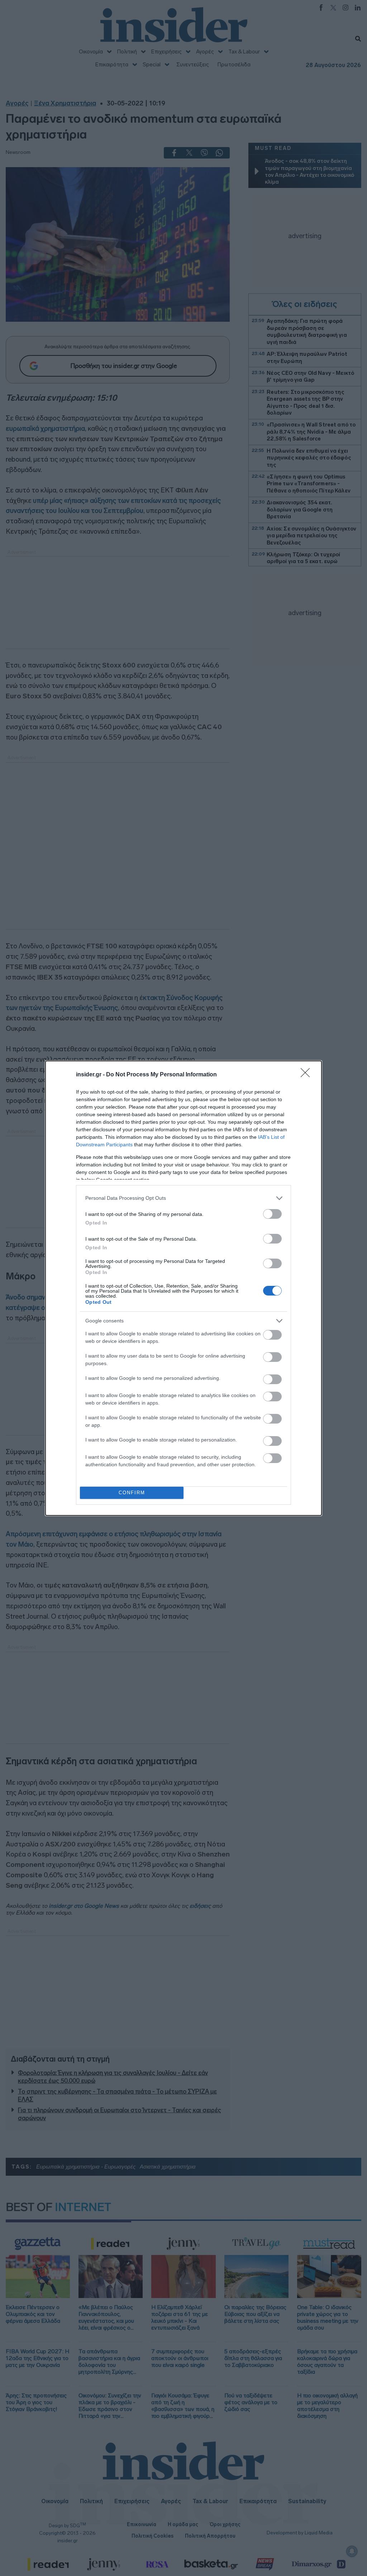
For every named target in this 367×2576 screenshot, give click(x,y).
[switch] (272, 1214)
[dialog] (183, 1288)
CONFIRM (132, 1493)
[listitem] (183, 1198)
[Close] (308, 1075)
